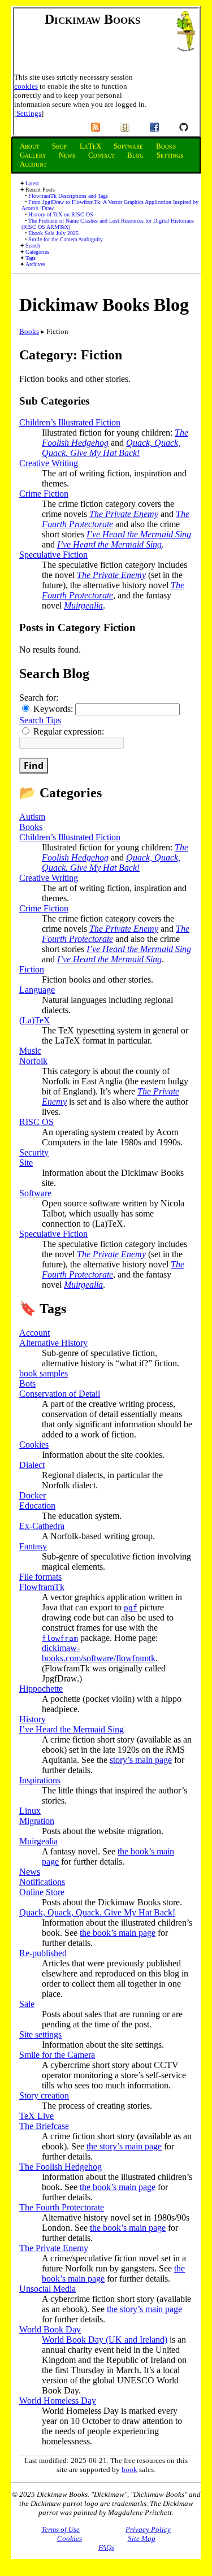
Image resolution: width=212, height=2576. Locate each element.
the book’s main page (118, 1933)
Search (33, 246)
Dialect (32, 1465)
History (33, 1719)
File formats (40, 1577)
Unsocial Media (47, 2289)
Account (34, 1333)
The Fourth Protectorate (62, 2207)
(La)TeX (35, 1020)
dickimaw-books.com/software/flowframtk (99, 1653)
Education (37, 1506)
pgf (131, 1608)
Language (37, 990)
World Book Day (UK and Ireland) (105, 2340)
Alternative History (53, 1343)
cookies (26, 86)
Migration (37, 1821)
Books (29, 331)
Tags (31, 258)
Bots (27, 1383)
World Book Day (50, 2329)
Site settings (40, 2034)
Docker (33, 1495)
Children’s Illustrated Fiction (70, 422)
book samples (44, 1373)
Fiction (32, 969)
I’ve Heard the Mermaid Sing (139, 534)
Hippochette (41, 1689)
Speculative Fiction (53, 555)
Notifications (42, 1882)
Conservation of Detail (60, 1394)
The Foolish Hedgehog (60, 2167)
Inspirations (40, 1780)
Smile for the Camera (57, 2055)
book (129, 2469)
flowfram (60, 1638)
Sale (27, 2004)
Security (34, 1152)
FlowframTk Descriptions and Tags (68, 196)
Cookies (34, 1445)
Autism (32, 817)
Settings (29, 113)
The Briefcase (44, 2126)
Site (26, 1163)
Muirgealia (83, 605)
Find (34, 766)
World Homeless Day (58, 2401)
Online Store (42, 1892)
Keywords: (53, 709)
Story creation (44, 2095)
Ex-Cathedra (42, 1526)
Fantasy (33, 1546)
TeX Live (36, 2116)
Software (35, 1193)
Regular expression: (68, 731)
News (30, 1872)
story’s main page (141, 1760)
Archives (35, 264)
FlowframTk (42, 1587)
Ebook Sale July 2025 (53, 233)
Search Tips (40, 720)
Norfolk (33, 1061)
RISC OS (36, 1122)
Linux (30, 1811)
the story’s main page (124, 2146)
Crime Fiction (44, 494)
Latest (32, 183)
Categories (37, 252)
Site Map (142, 2538)
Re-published (43, 1953)
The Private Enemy (124, 514)
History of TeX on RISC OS (61, 214)
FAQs (106, 2547)
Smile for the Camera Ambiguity (66, 239)
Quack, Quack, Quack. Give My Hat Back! (111, 448)
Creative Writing (49, 463)
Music (30, 1051)
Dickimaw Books (92, 19)
